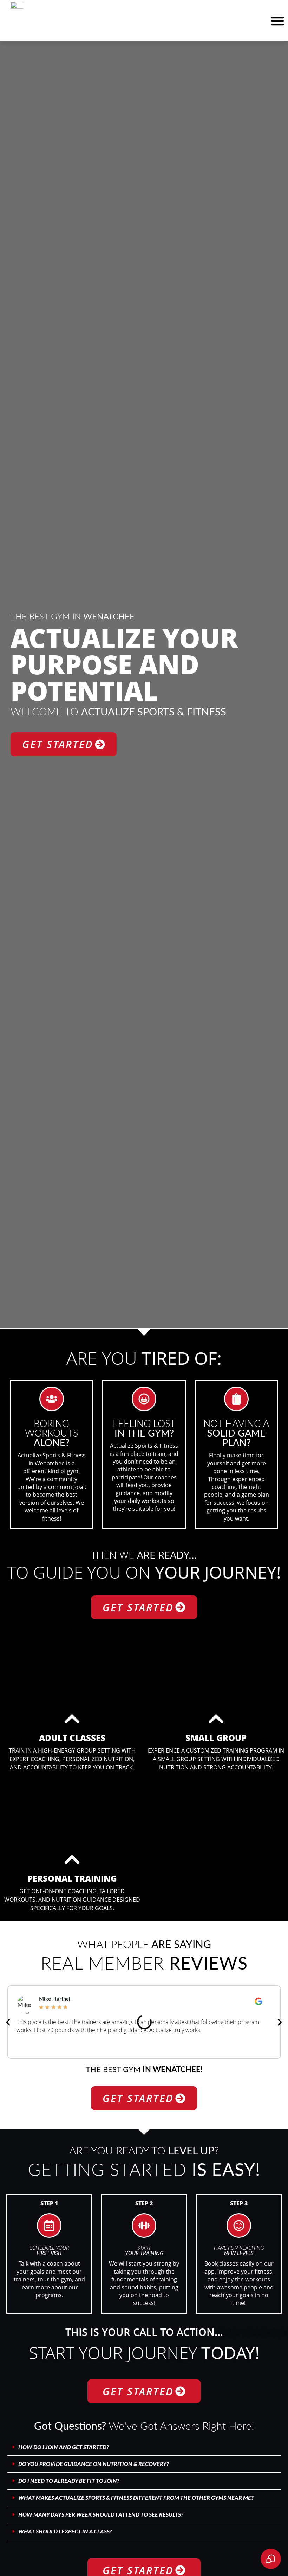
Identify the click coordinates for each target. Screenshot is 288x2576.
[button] (277, 21)
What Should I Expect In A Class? (65, 2532)
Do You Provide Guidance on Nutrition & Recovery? (94, 2464)
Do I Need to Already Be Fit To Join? (69, 2481)
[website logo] (27, 7)
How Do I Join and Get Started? (64, 2447)
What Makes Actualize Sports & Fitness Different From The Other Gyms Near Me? (136, 2498)
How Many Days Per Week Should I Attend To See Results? (101, 2515)
